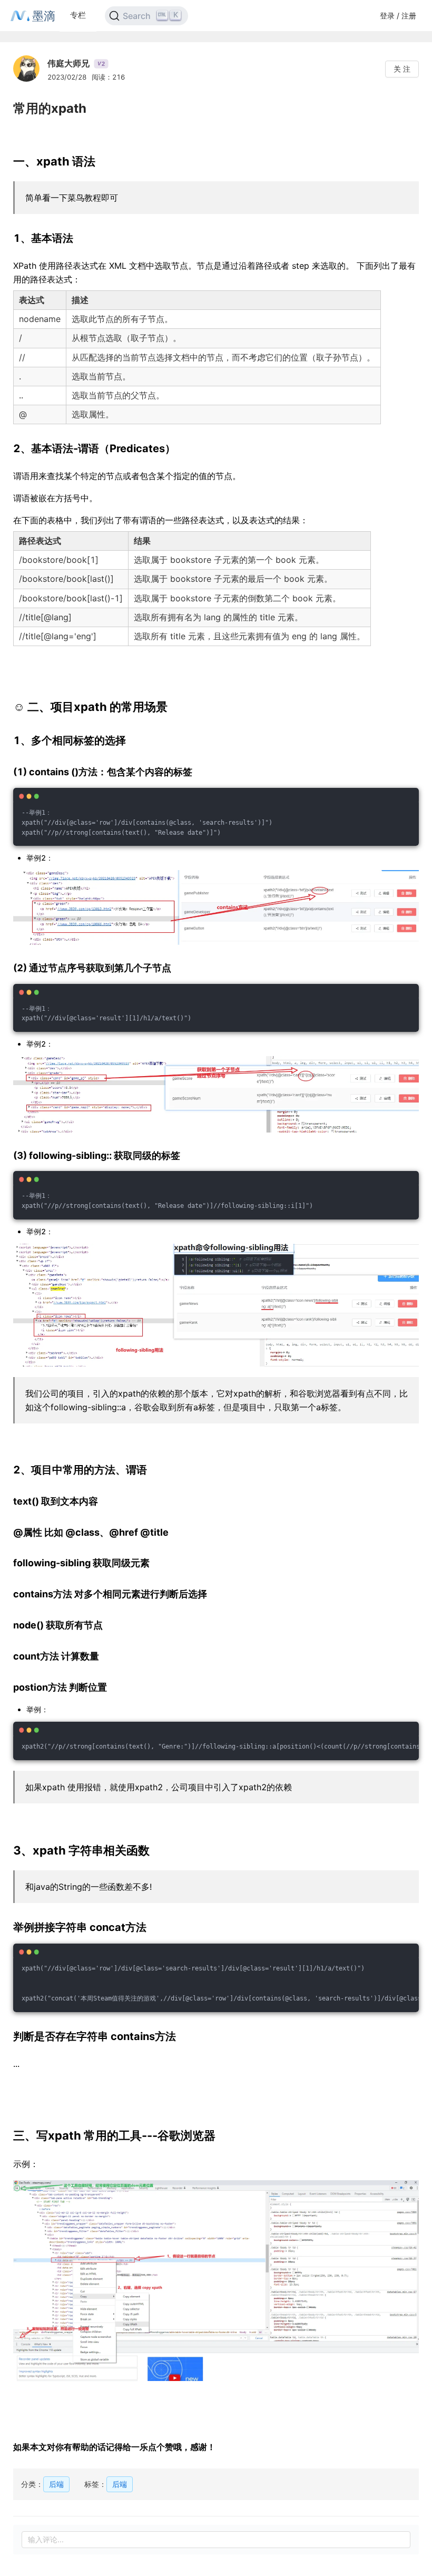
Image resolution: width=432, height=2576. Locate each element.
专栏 (78, 15)
